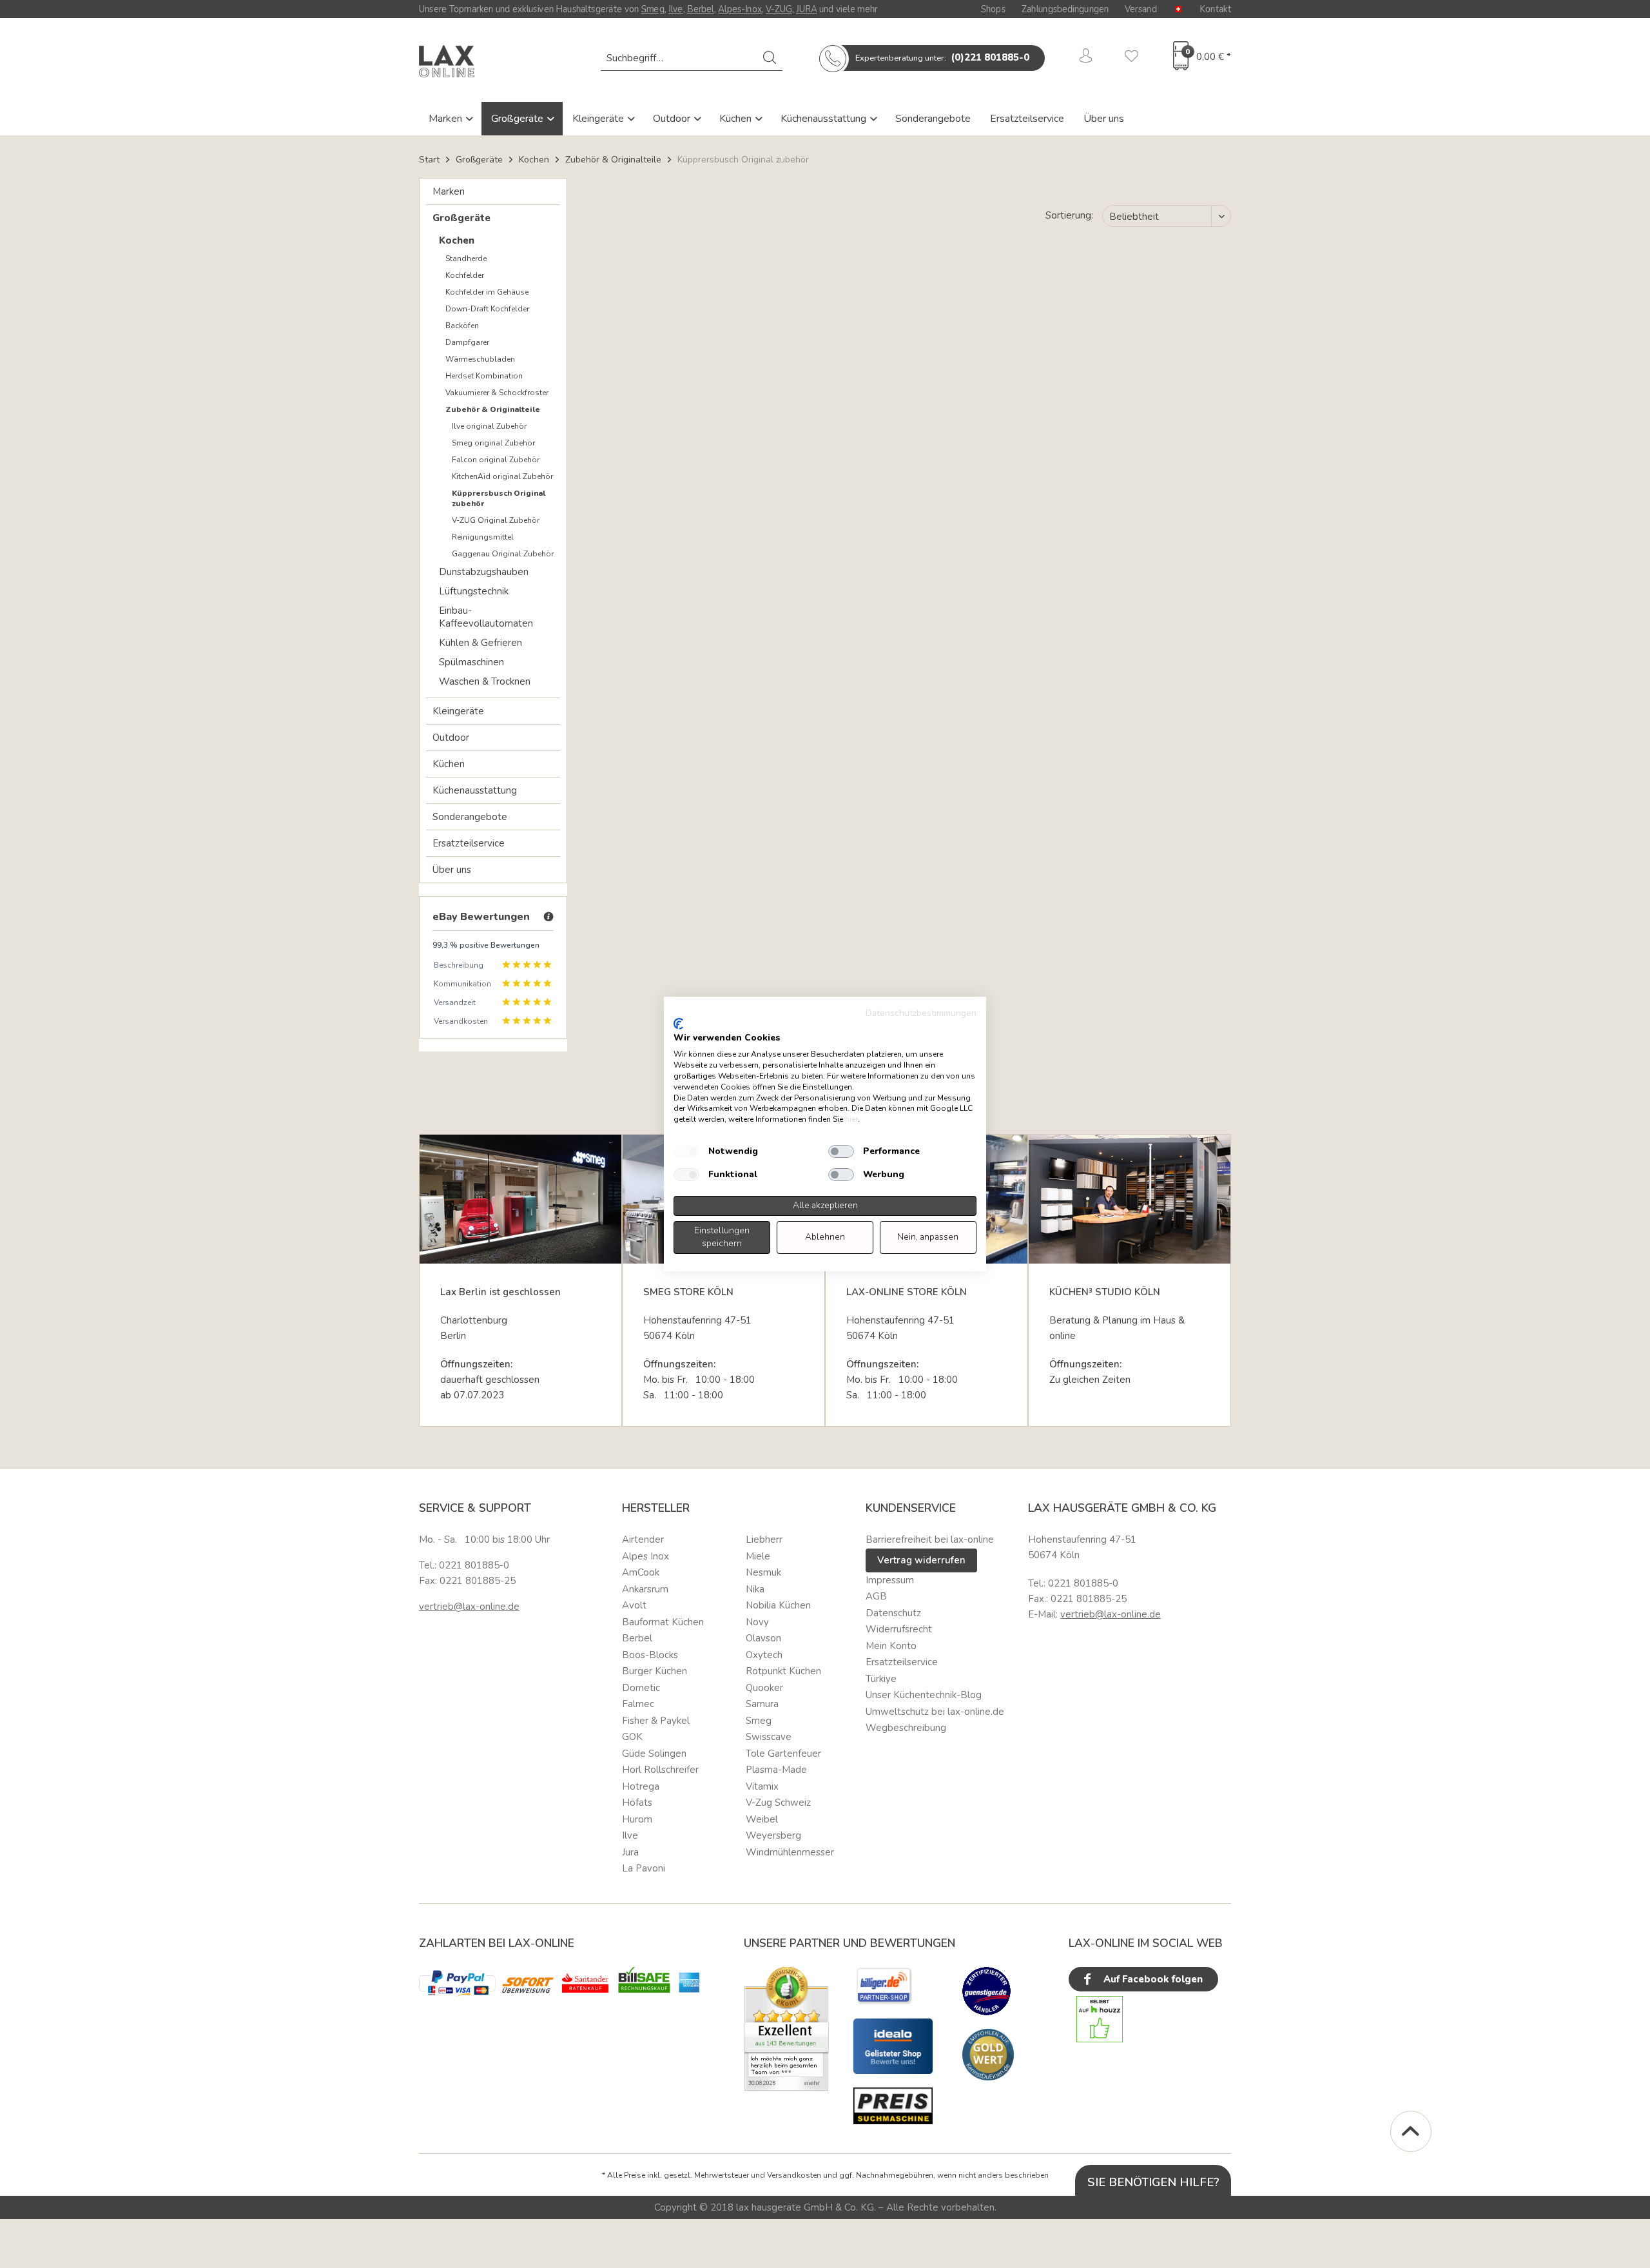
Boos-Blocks (650, 1655)
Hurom (637, 1819)
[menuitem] (692, 58)
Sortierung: (1069, 215)
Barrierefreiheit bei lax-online (930, 1540)
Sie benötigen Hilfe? (1153, 2182)
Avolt (634, 1605)
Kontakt (1215, 9)
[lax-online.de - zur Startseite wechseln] (447, 61)
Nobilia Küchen (778, 1605)
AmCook (641, 1572)
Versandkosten (794, 2175)
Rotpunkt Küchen (783, 1671)
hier (851, 1119)
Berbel (701, 9)
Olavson (763, 1638)
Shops (993, 9)
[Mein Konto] (1086, 58)
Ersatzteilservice (1027, 119)
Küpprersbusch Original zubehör (499, 498)
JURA (806, 9)
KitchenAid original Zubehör (502, 476)
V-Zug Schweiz (778, 1803)
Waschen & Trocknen (485, 681)
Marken (447, 119)
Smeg (653, 9)
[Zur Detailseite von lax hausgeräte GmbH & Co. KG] (988, 2055)
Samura (762, 1704)
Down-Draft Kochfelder (487, 309)
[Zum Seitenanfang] (1411, 2131)
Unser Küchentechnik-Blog (924, 1695)
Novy (757, 1622)
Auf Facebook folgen (1152, 1979)
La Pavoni (644, 1868)
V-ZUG (779, 9)
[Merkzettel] (1131, 58)
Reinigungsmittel (483, 537)
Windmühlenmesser (790, 1852)
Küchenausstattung (825, 119)
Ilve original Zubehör (489, 426)
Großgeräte (519, 119)
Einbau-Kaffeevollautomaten (486, 617)
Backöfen (462, 326)
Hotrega (641, 1786)
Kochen (457, 240)
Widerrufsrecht (899, 1629)
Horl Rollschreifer (660, 1770)
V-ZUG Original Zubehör (496, 520)
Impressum (890, 1580)
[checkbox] (686, 1151)
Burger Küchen (655, 1671)
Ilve (676, 9)
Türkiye (881, 1679)
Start (429, 160)
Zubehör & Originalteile (493, 409)
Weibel (762, 1819)
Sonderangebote (933, 119)
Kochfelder (465, 275)
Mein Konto (891, 1646)
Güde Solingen (654, 1754)
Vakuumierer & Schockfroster (497, 393)
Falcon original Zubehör (496, 460)
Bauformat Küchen (663, 1622)
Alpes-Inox (740, 9)
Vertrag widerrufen (921, 1560)
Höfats (637, 1803)
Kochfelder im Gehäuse (487, 292)
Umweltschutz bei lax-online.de (935, 1712)
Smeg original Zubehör (493, 443)
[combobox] (692, 58)
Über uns (1104, 119)
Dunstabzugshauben (484, 572)
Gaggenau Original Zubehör (503, 554)
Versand (1141, 9)
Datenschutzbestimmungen (921, 1013)
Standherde (466, 259)
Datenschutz (893, 1613)
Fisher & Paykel (656, 1721)
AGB (876, 1596)
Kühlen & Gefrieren (480, 643)
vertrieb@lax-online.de (469, 1607)
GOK (632, 1737)
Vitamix (762, 1786)
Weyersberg (773, 1835)
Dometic (641, 1688)
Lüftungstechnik (474, 591)
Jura (630, 1852)
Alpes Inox (645, 1556)
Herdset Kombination (484, 376)
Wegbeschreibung (906, 1728)
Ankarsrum (645, 1589)
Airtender (643, 1540)
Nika (755, 1589)
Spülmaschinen (471, 662)
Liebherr (764, 1540)
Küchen (737, 119)
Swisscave (769, 1737)
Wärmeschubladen (480, 359)
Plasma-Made (776, 1770)
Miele (758, 1556)
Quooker (764, 1688)
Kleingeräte (599, 119)
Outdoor (673, 119)
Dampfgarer (467, 342)
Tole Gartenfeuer (783, 1754)
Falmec (638, 1704)
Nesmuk (763, 1572)
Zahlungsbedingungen (1065, 9)
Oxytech (764, 1655)
